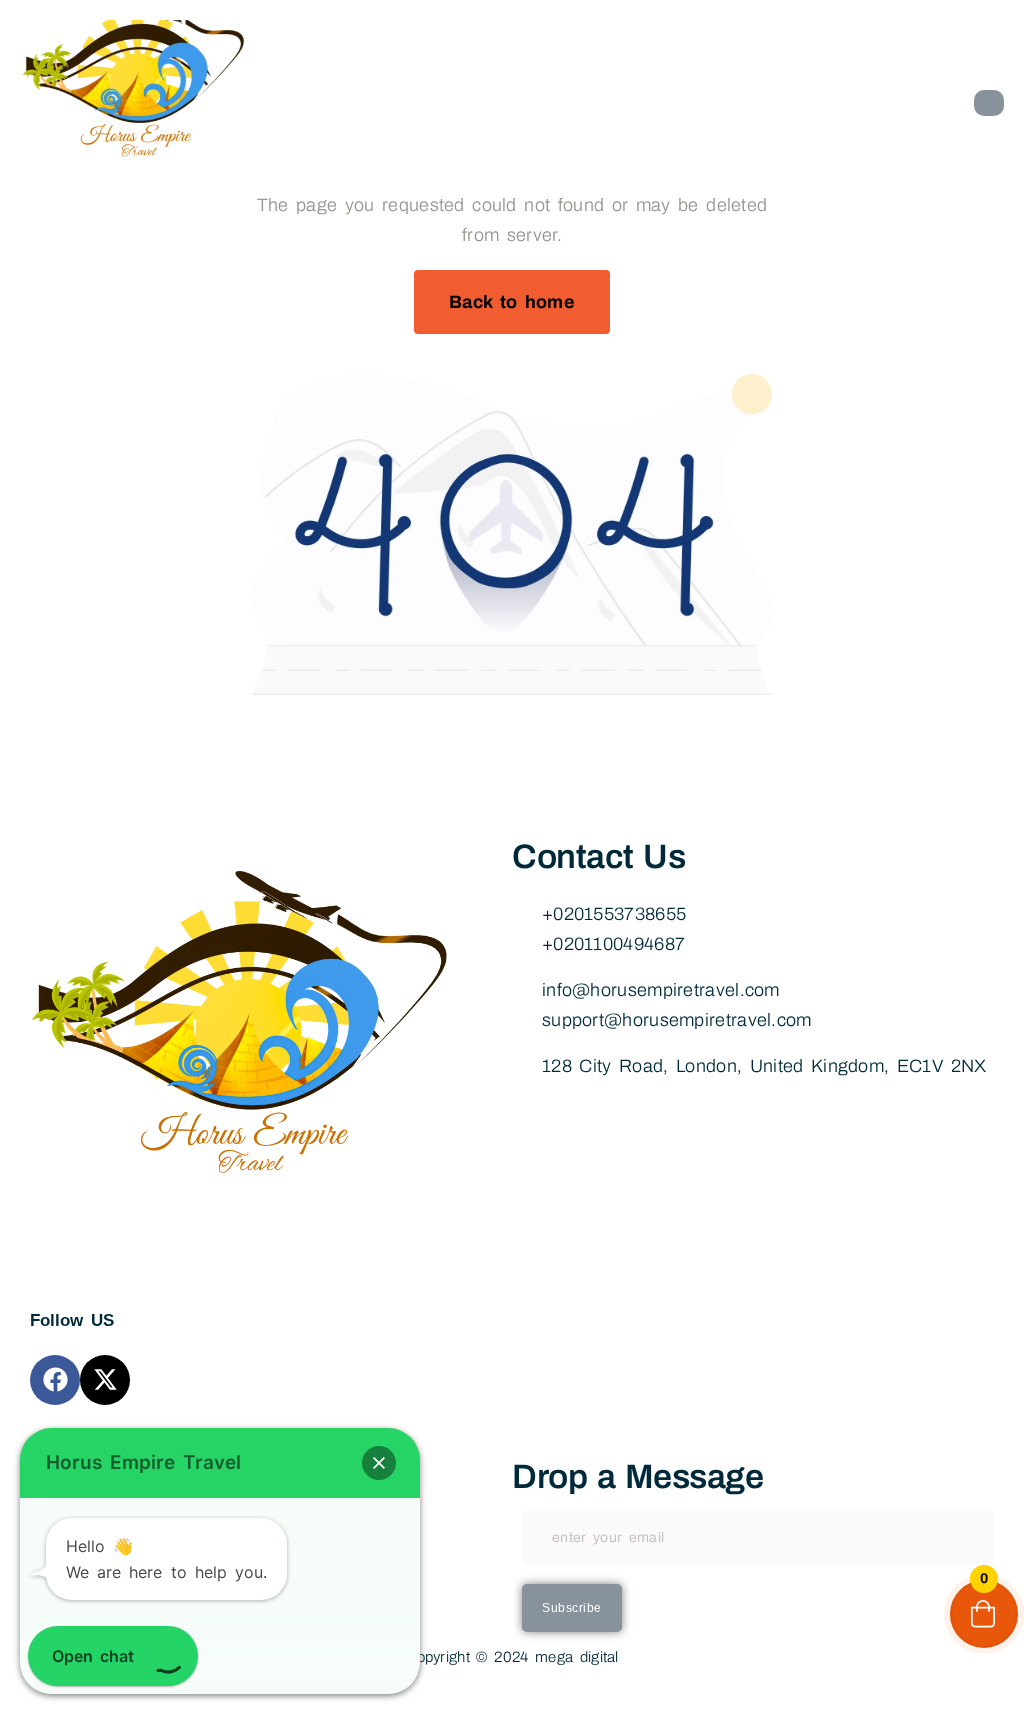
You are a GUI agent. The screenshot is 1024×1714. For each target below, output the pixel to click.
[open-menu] (989, 103)
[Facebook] (55, 1380)
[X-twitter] (105, 1380)
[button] (379, 1463)
